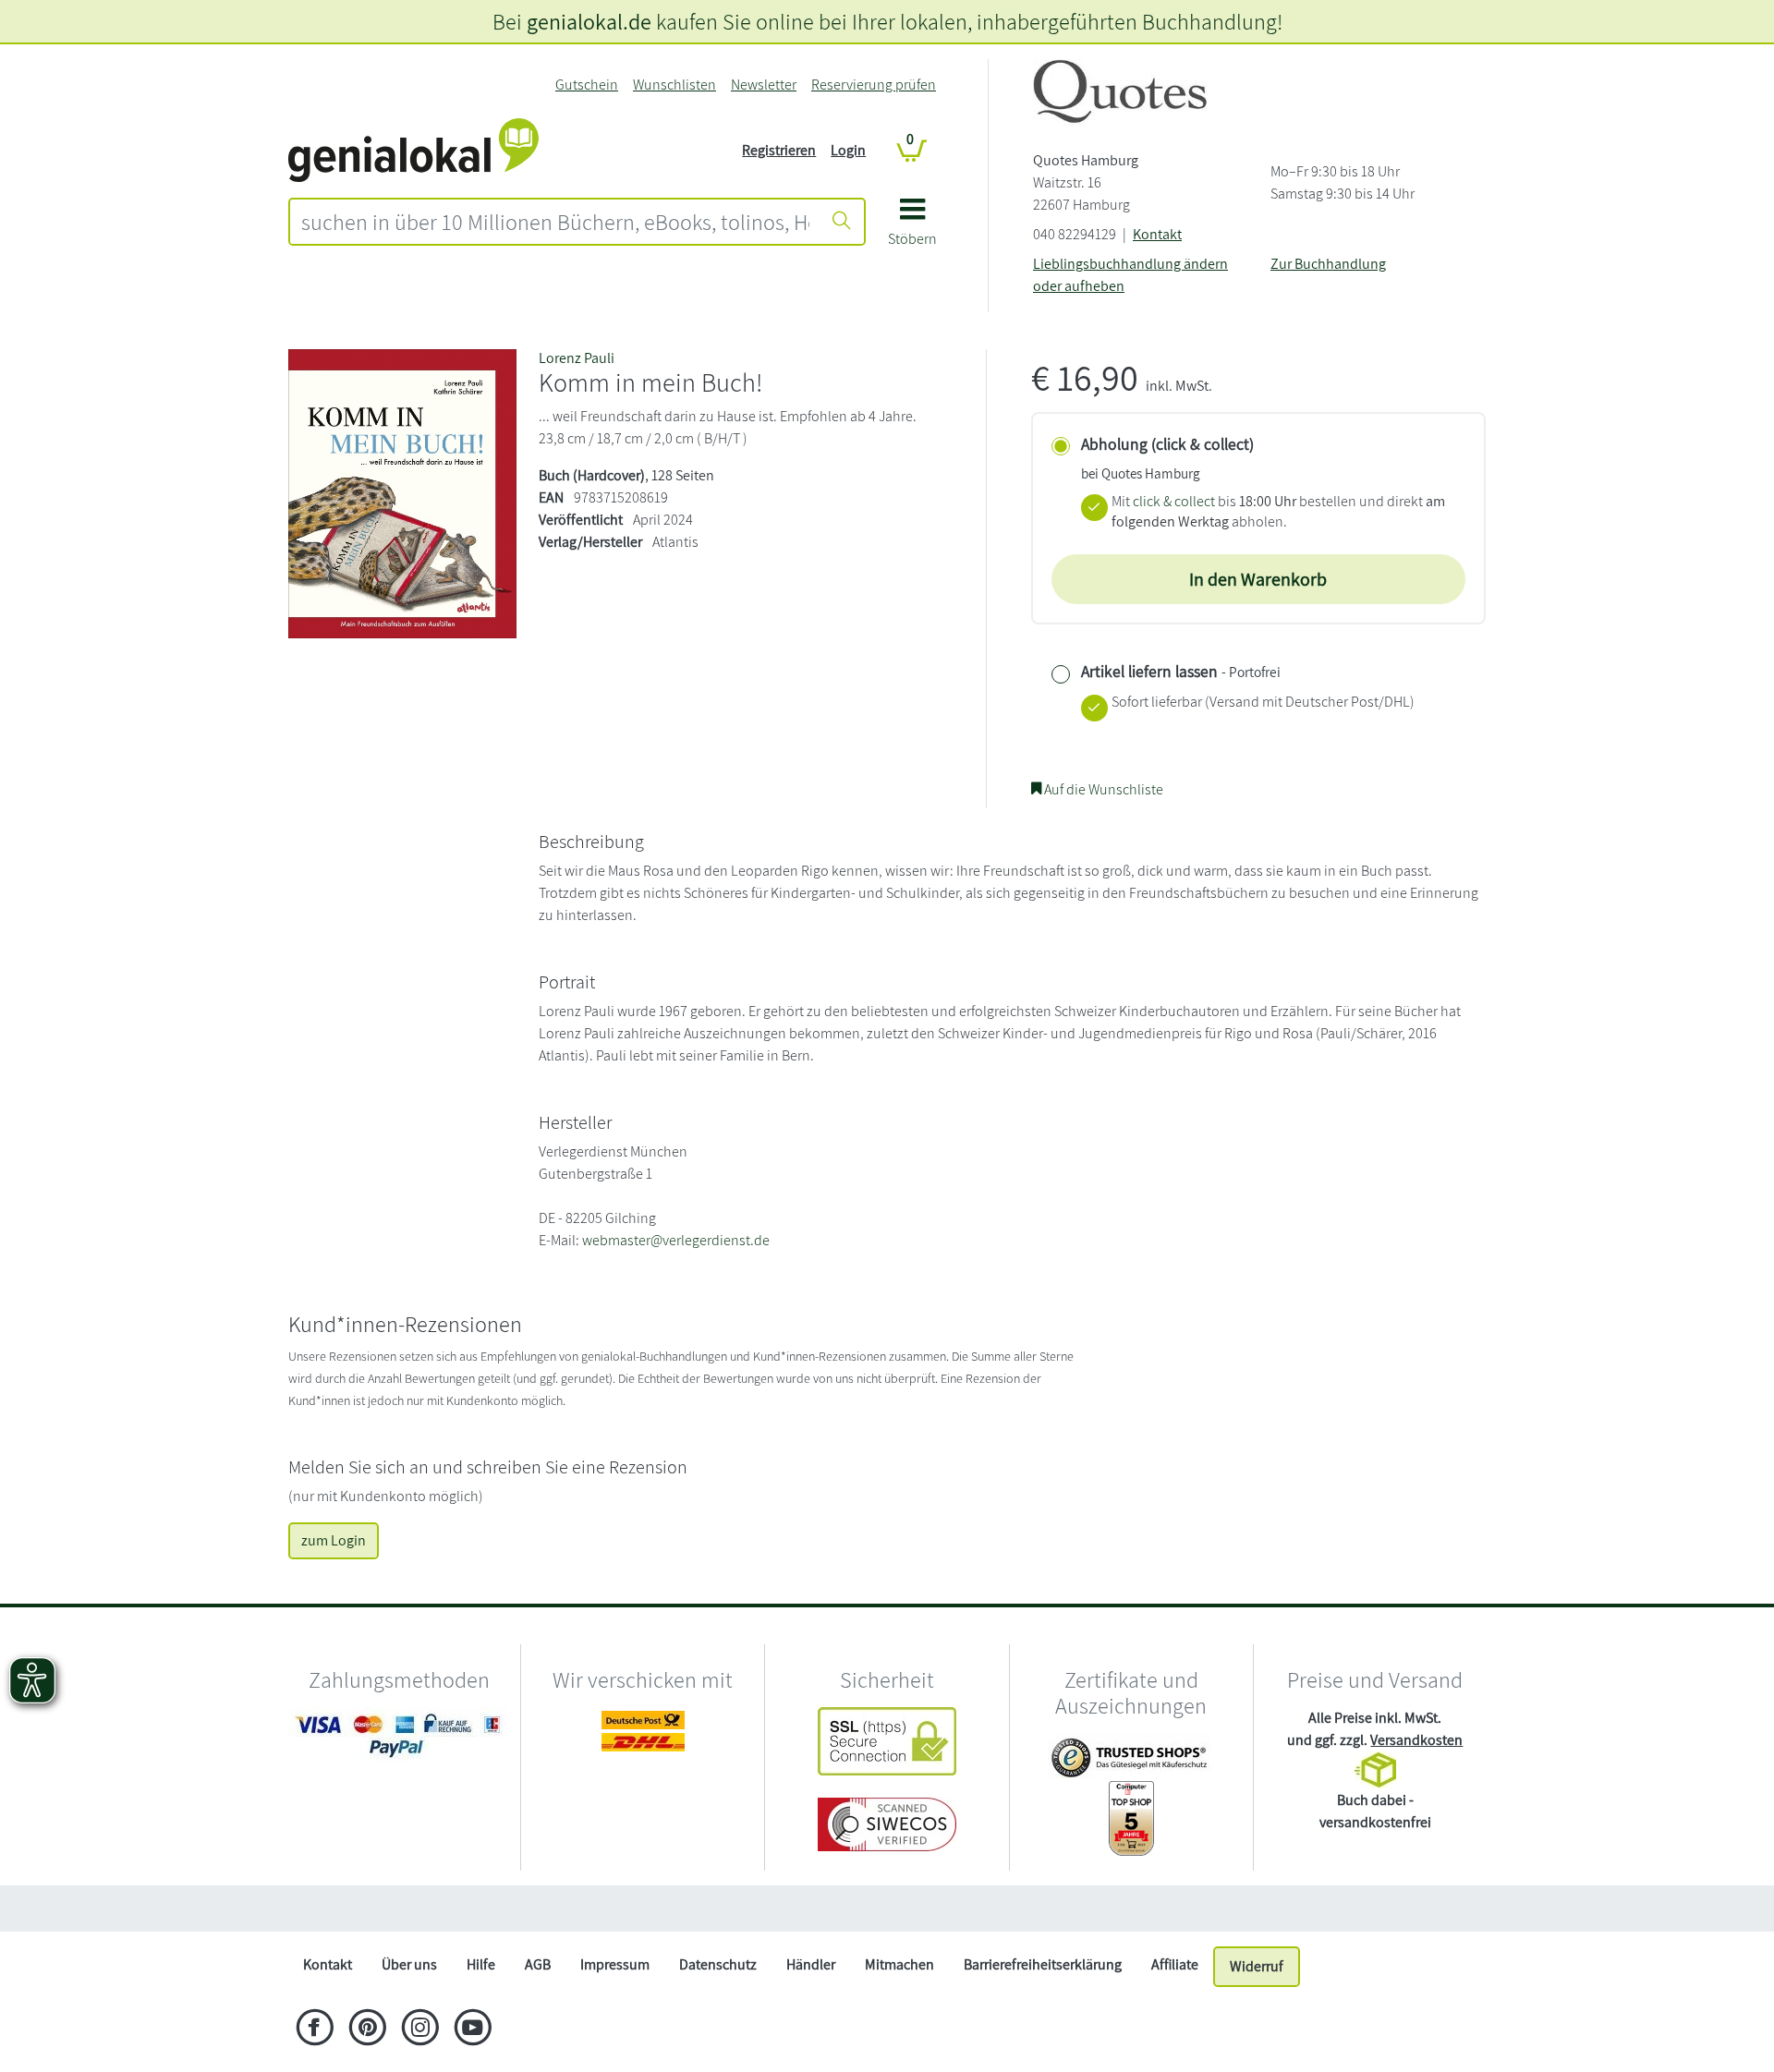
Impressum (615, 1964)
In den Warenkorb (1258, 579)
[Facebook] (315, 2030)
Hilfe (481, 1964)
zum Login (334, 1540)
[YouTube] (473, 2030)
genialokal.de (589, 21)
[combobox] (555, 222)
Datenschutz (718, 1964)
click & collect (1174, 501)
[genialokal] (413, 149)
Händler (811, 1964)
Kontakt (1157, 234)
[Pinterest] (367, 2030)
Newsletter (764, 85)
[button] (912, 229)
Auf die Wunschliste (1102, 789)
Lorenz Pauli (577, 358)
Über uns (409, 1964)
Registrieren (779, 150)
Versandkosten (1416, 1740)
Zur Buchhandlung (1328, 264)
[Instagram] (420, 2030)
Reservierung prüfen (874, 85)
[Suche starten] (842, 222)
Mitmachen (899, 1964)
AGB (538, 1964)
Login (848, 150)
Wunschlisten (674, 85)
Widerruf (1257, 1966)
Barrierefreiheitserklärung (1043, 1964)
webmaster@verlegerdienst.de (676, 1240)
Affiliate (1175, 1964)
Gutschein (587, 85)
